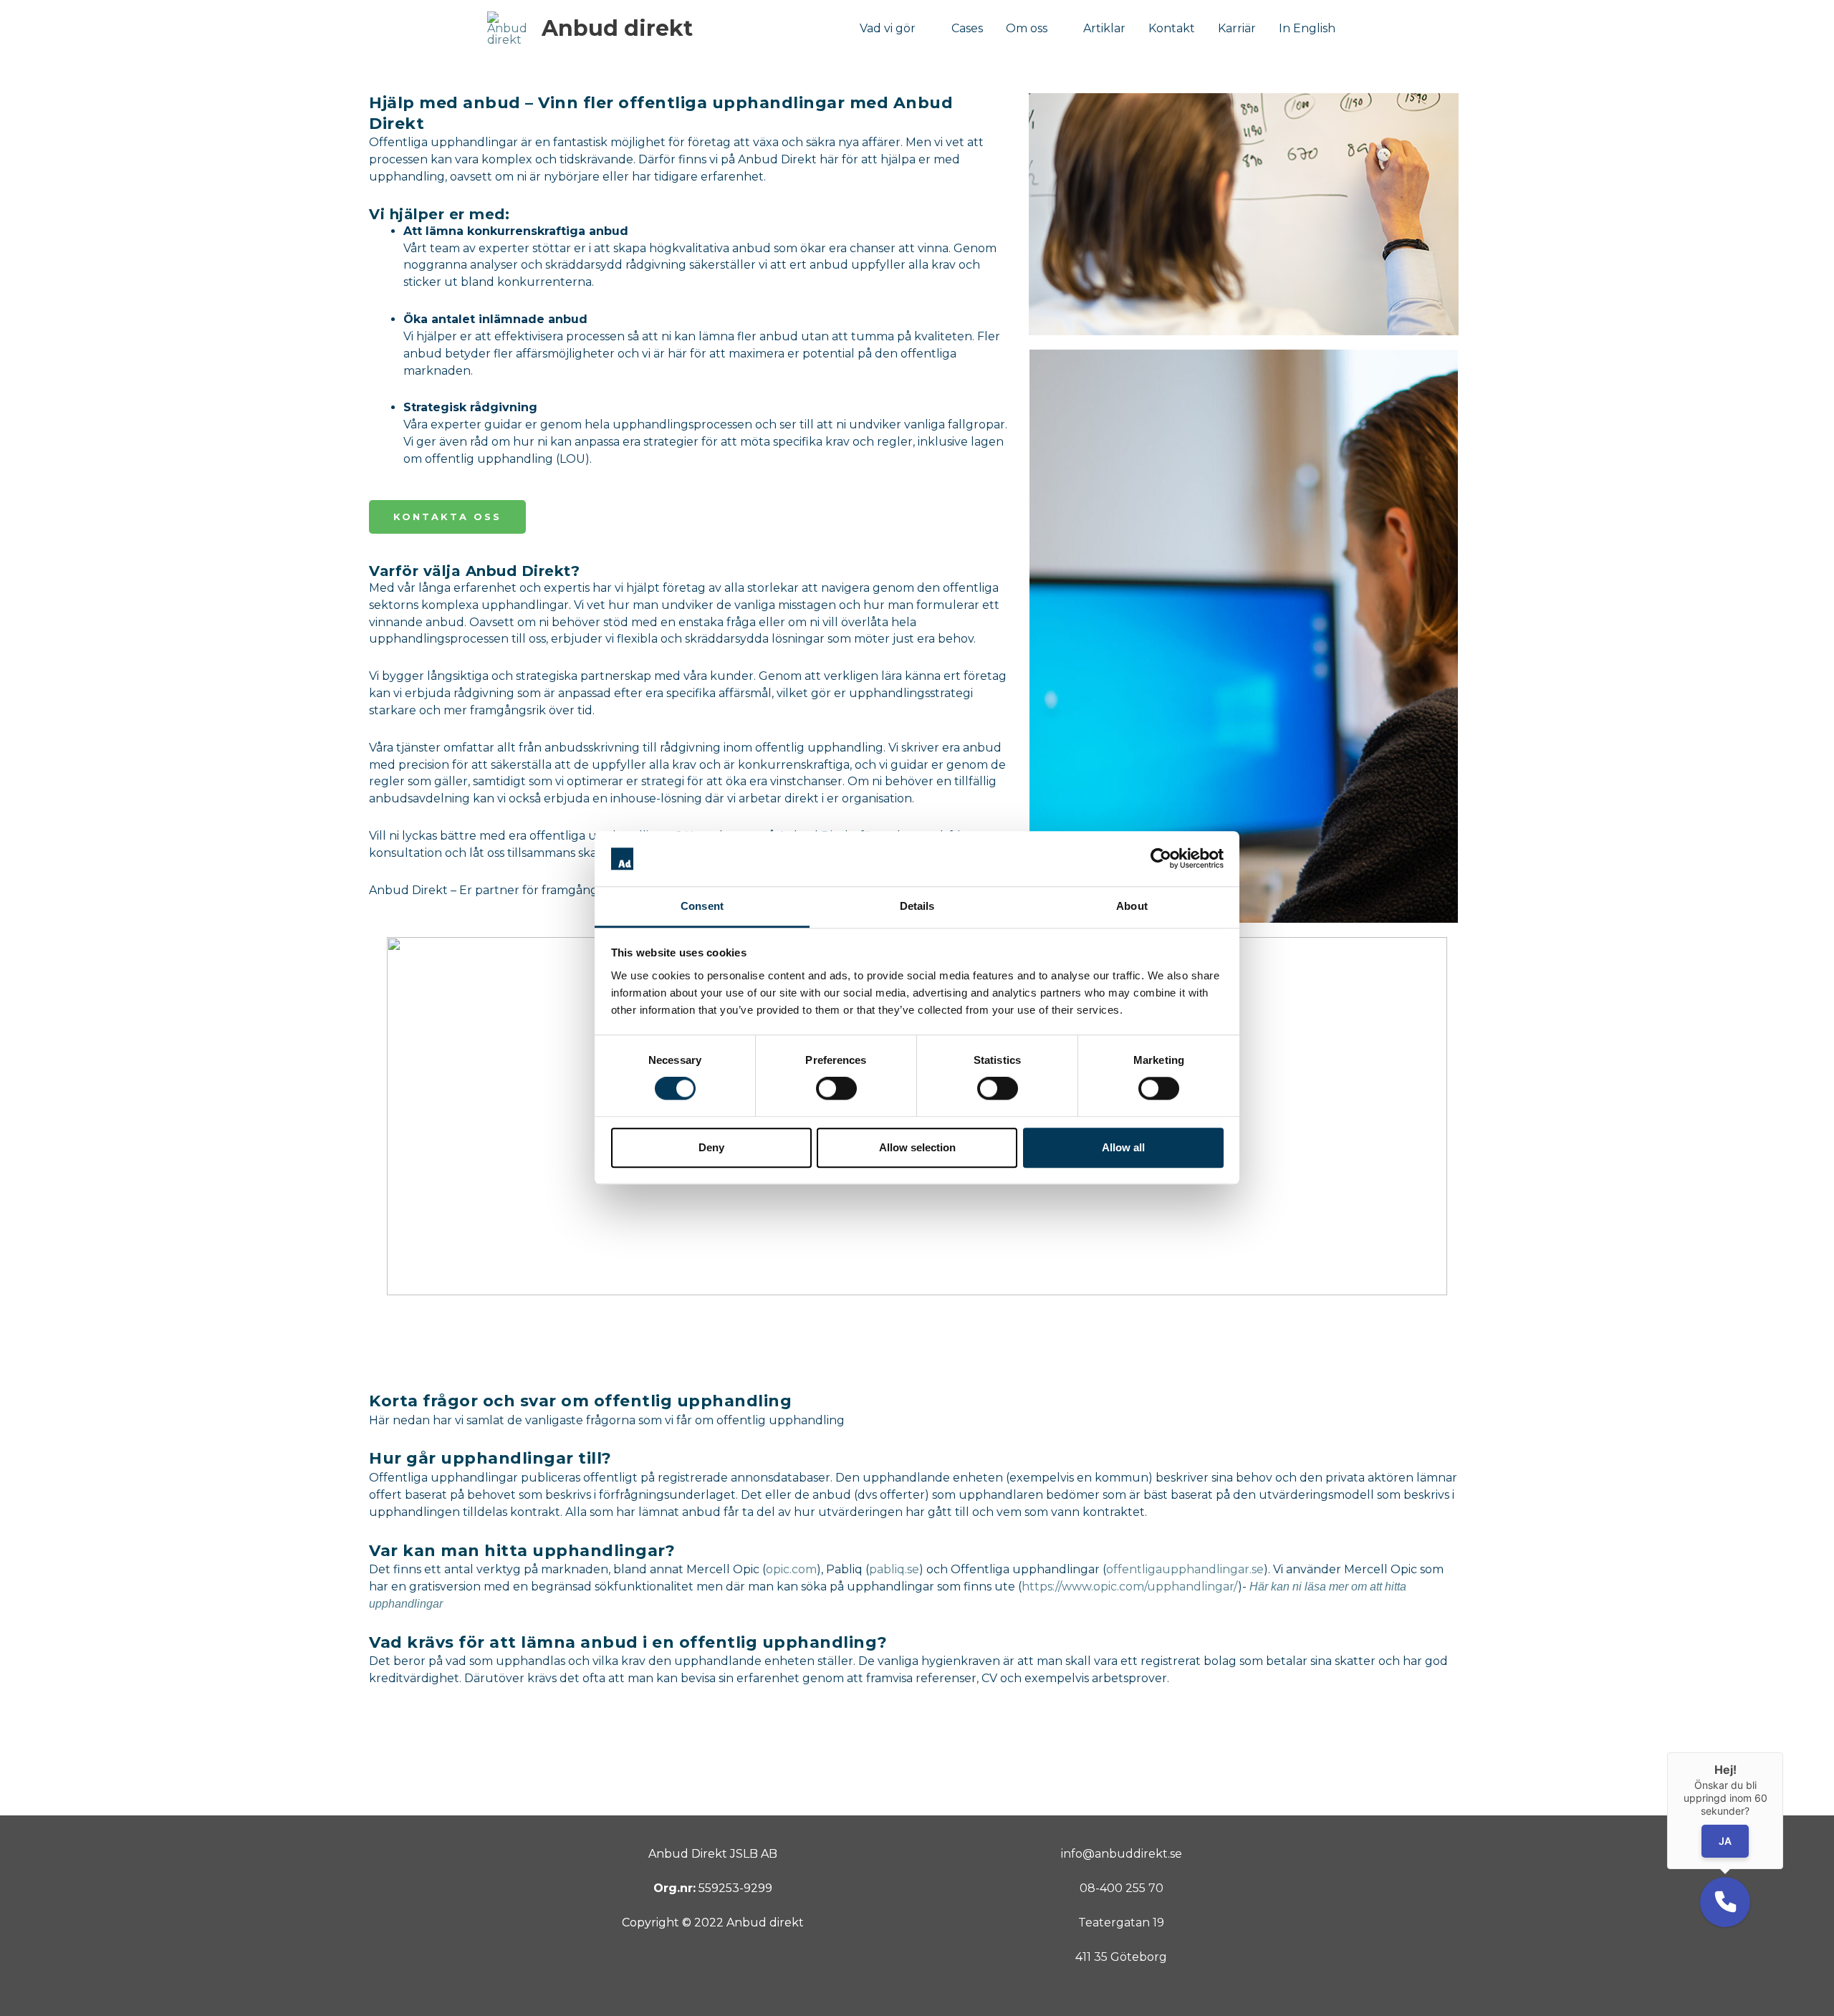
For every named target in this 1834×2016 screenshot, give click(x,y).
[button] (1725, 1902)
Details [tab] (917, 906)
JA (1725, 1842)
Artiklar (1104, 28)
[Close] (1783, 1752)
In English (1307, 28)
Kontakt (1172, 28)
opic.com (791, 1569)
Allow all (1123, 1147)
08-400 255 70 (1122, 1888)
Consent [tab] (702, 906)
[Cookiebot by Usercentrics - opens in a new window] (1161, 859)
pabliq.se (894, 1569)
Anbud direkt (617, 28)
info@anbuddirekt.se (1122, 1854)
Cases (967, 28)
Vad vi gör (888, 28)
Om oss (1027, 28)
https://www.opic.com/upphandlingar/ (1130, 1587)
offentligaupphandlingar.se (1185, 1569)
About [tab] (1132, 906)
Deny (711, 1147)
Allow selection (917, 1147)
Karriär (1237, 28)
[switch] (836, 1088)
